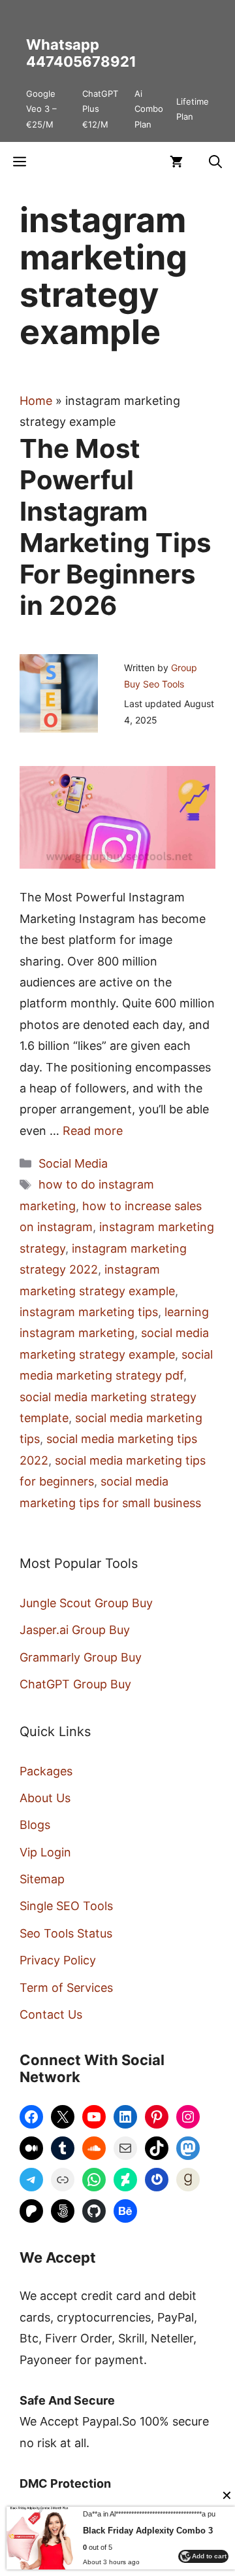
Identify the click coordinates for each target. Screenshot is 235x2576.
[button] (215, 162)
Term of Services (66, 1988)
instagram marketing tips (89, 1312)
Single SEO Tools (66, 1906)
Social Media (73, 1163)
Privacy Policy (58, 1960)
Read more (93, 1131)
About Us (45, 1798)
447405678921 (81, 61)
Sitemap (42, 1879)
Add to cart (209, 2556)
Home (36, 401)
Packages (46, 1771)
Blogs (35, 1825)
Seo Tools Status (66, 1933)
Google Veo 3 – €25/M (41, 109)
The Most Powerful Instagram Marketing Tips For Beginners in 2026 (115, 527)
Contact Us (51, 2014)
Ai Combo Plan (149, 109)
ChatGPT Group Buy (75, 1684)
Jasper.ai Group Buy (75, 1630)
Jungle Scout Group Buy (86, 1603)
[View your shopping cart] (176, 162)
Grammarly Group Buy (81, 1657)
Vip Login (45, 1852)
